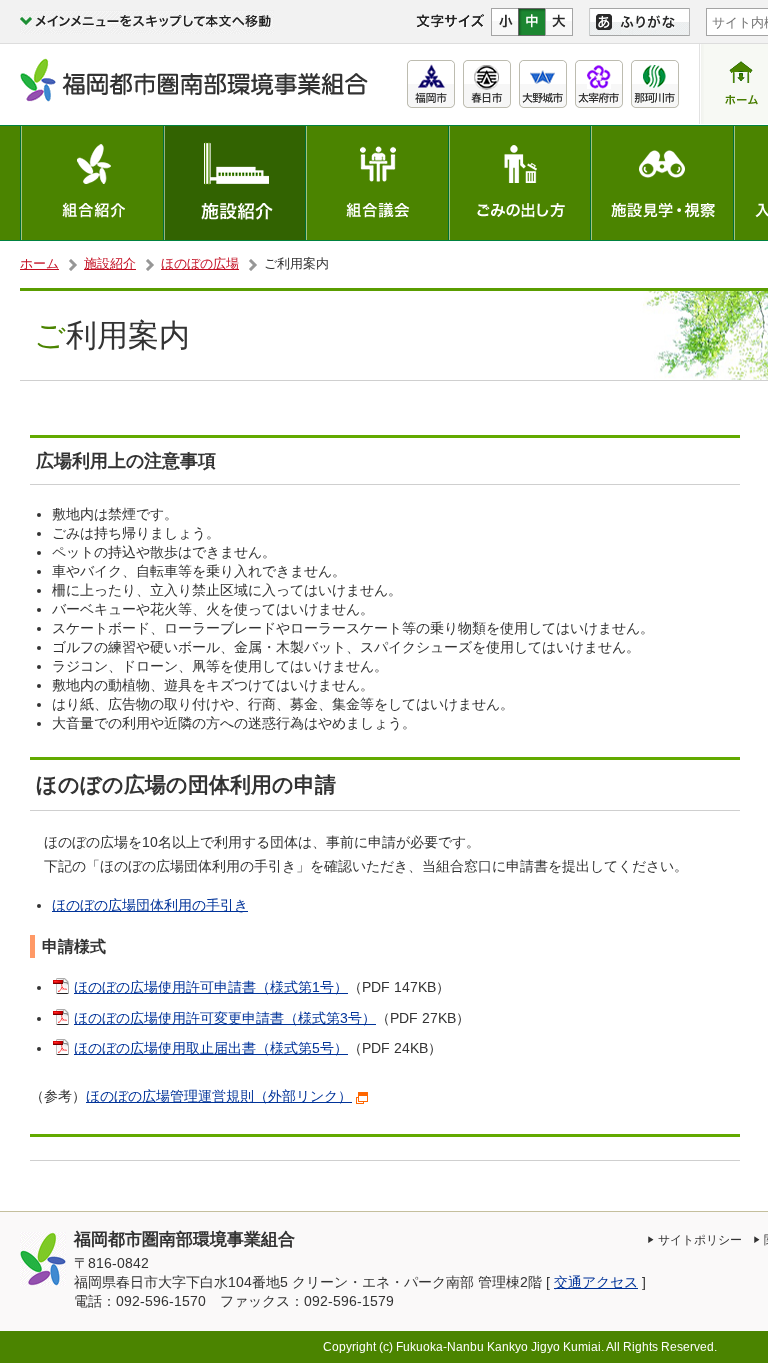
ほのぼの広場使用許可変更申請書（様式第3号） (225, 1018)
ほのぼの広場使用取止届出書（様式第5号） (211, 1048)
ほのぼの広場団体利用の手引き (150, 905)
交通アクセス (596, 1282)
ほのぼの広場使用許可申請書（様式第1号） (211, 987)
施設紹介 (110, 264)
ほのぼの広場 (200, 264)
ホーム (39, 264)
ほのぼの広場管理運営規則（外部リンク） (219, 1096)
